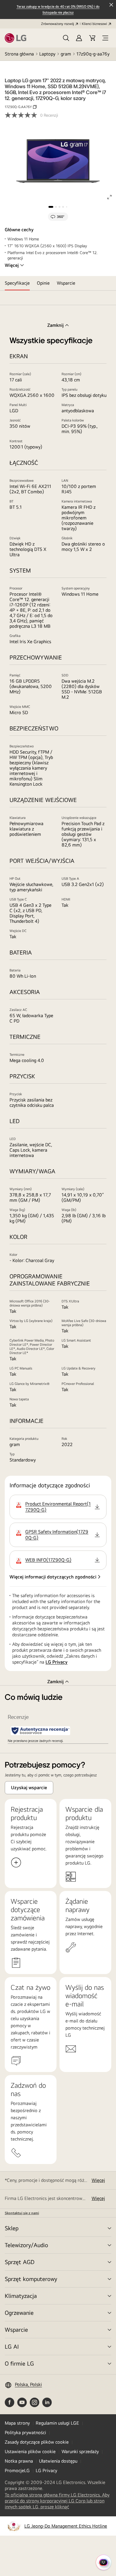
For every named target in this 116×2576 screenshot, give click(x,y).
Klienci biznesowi (94, 24)
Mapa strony (17, 2423)
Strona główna (19, 54)
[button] (66, 38)
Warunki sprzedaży (80, 2451)
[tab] (17, 283)
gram (66, 54)
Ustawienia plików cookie (30, 2451)
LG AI (12, 2346)
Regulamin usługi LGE (57, 2423)
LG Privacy (57, 1662)
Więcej (12, 265)
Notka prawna (19, 2461)
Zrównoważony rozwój (58, 24)
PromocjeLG (17, 2470)
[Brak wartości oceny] (22, 115)
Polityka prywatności (25, 2432)
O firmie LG (19, 2363)
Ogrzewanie (19, 2313)
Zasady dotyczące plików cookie (37, 2442)
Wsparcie (16, 2330)
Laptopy (47, 54)
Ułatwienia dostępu (58, 2461)
